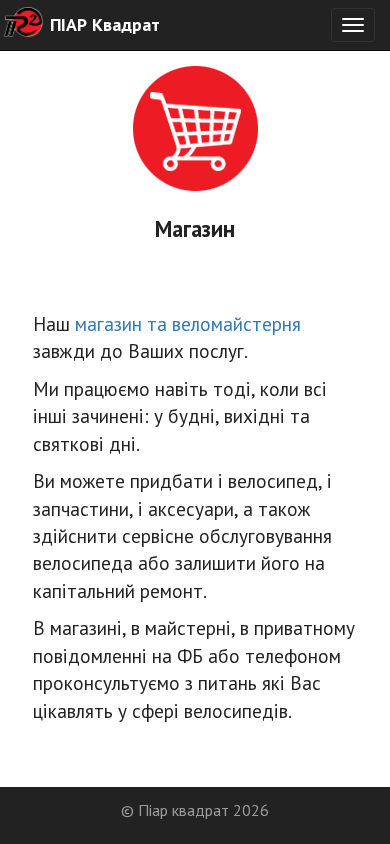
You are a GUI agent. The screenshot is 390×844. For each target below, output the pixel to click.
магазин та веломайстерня (188, 323)
